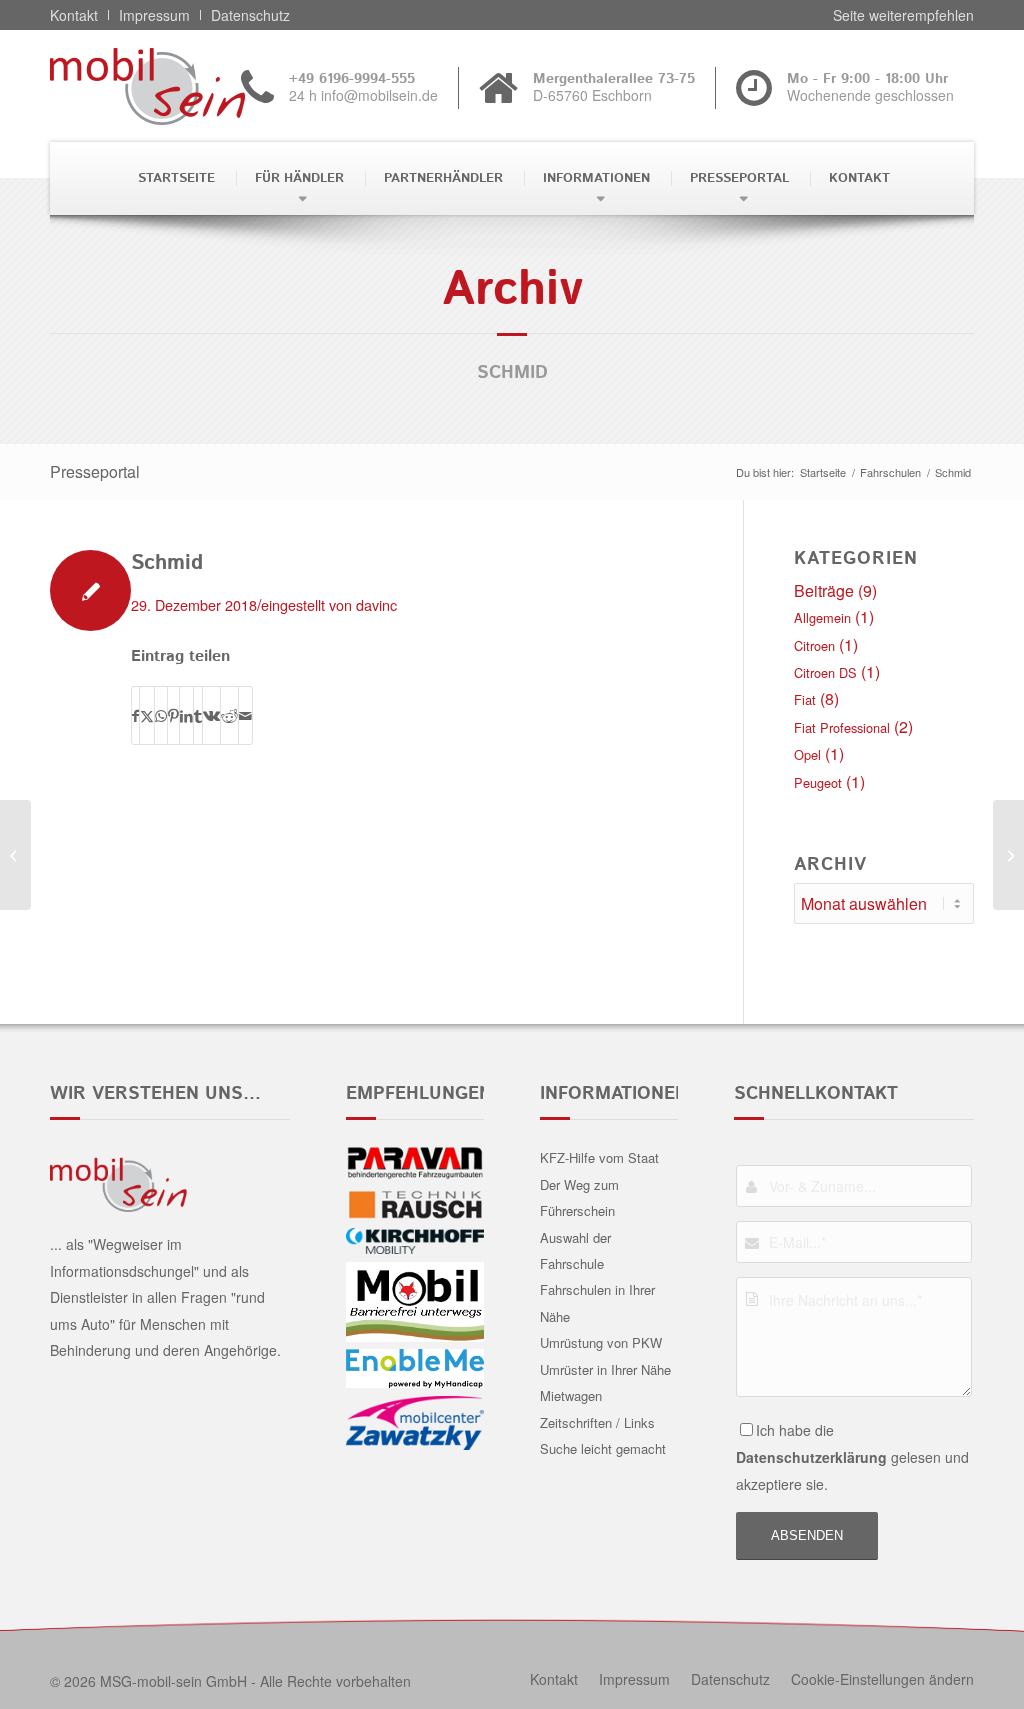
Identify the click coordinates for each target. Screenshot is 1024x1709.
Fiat (805, 699)
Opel (807, 754)
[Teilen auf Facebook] (135, 715)
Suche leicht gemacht (603, 1448)
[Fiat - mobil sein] (178, 86)
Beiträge (824, 590)
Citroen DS (825, 672)
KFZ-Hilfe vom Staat (599, 1157)
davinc (376, 604)
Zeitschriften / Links (597, 1422)
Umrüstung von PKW (601, 1342)
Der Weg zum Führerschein (579, 1197)
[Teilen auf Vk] (211, 715)
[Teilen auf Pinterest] (173, 715)
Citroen (814, 645)
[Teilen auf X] (147, 715)
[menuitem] (174, 178)
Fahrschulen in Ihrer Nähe (597, 1302)
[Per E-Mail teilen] (245, 715)
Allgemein (822, 617)
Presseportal (95, 471)
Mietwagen (571, 1395)
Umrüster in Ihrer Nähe (605, 1369)
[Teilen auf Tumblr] (198, 715)
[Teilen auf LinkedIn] (186, 715)
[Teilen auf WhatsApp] (161, 715)
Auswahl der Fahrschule (575, 1250)
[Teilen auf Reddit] (229, 715)
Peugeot (818, 782)
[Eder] (15, 855)
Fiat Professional (842, 727)
